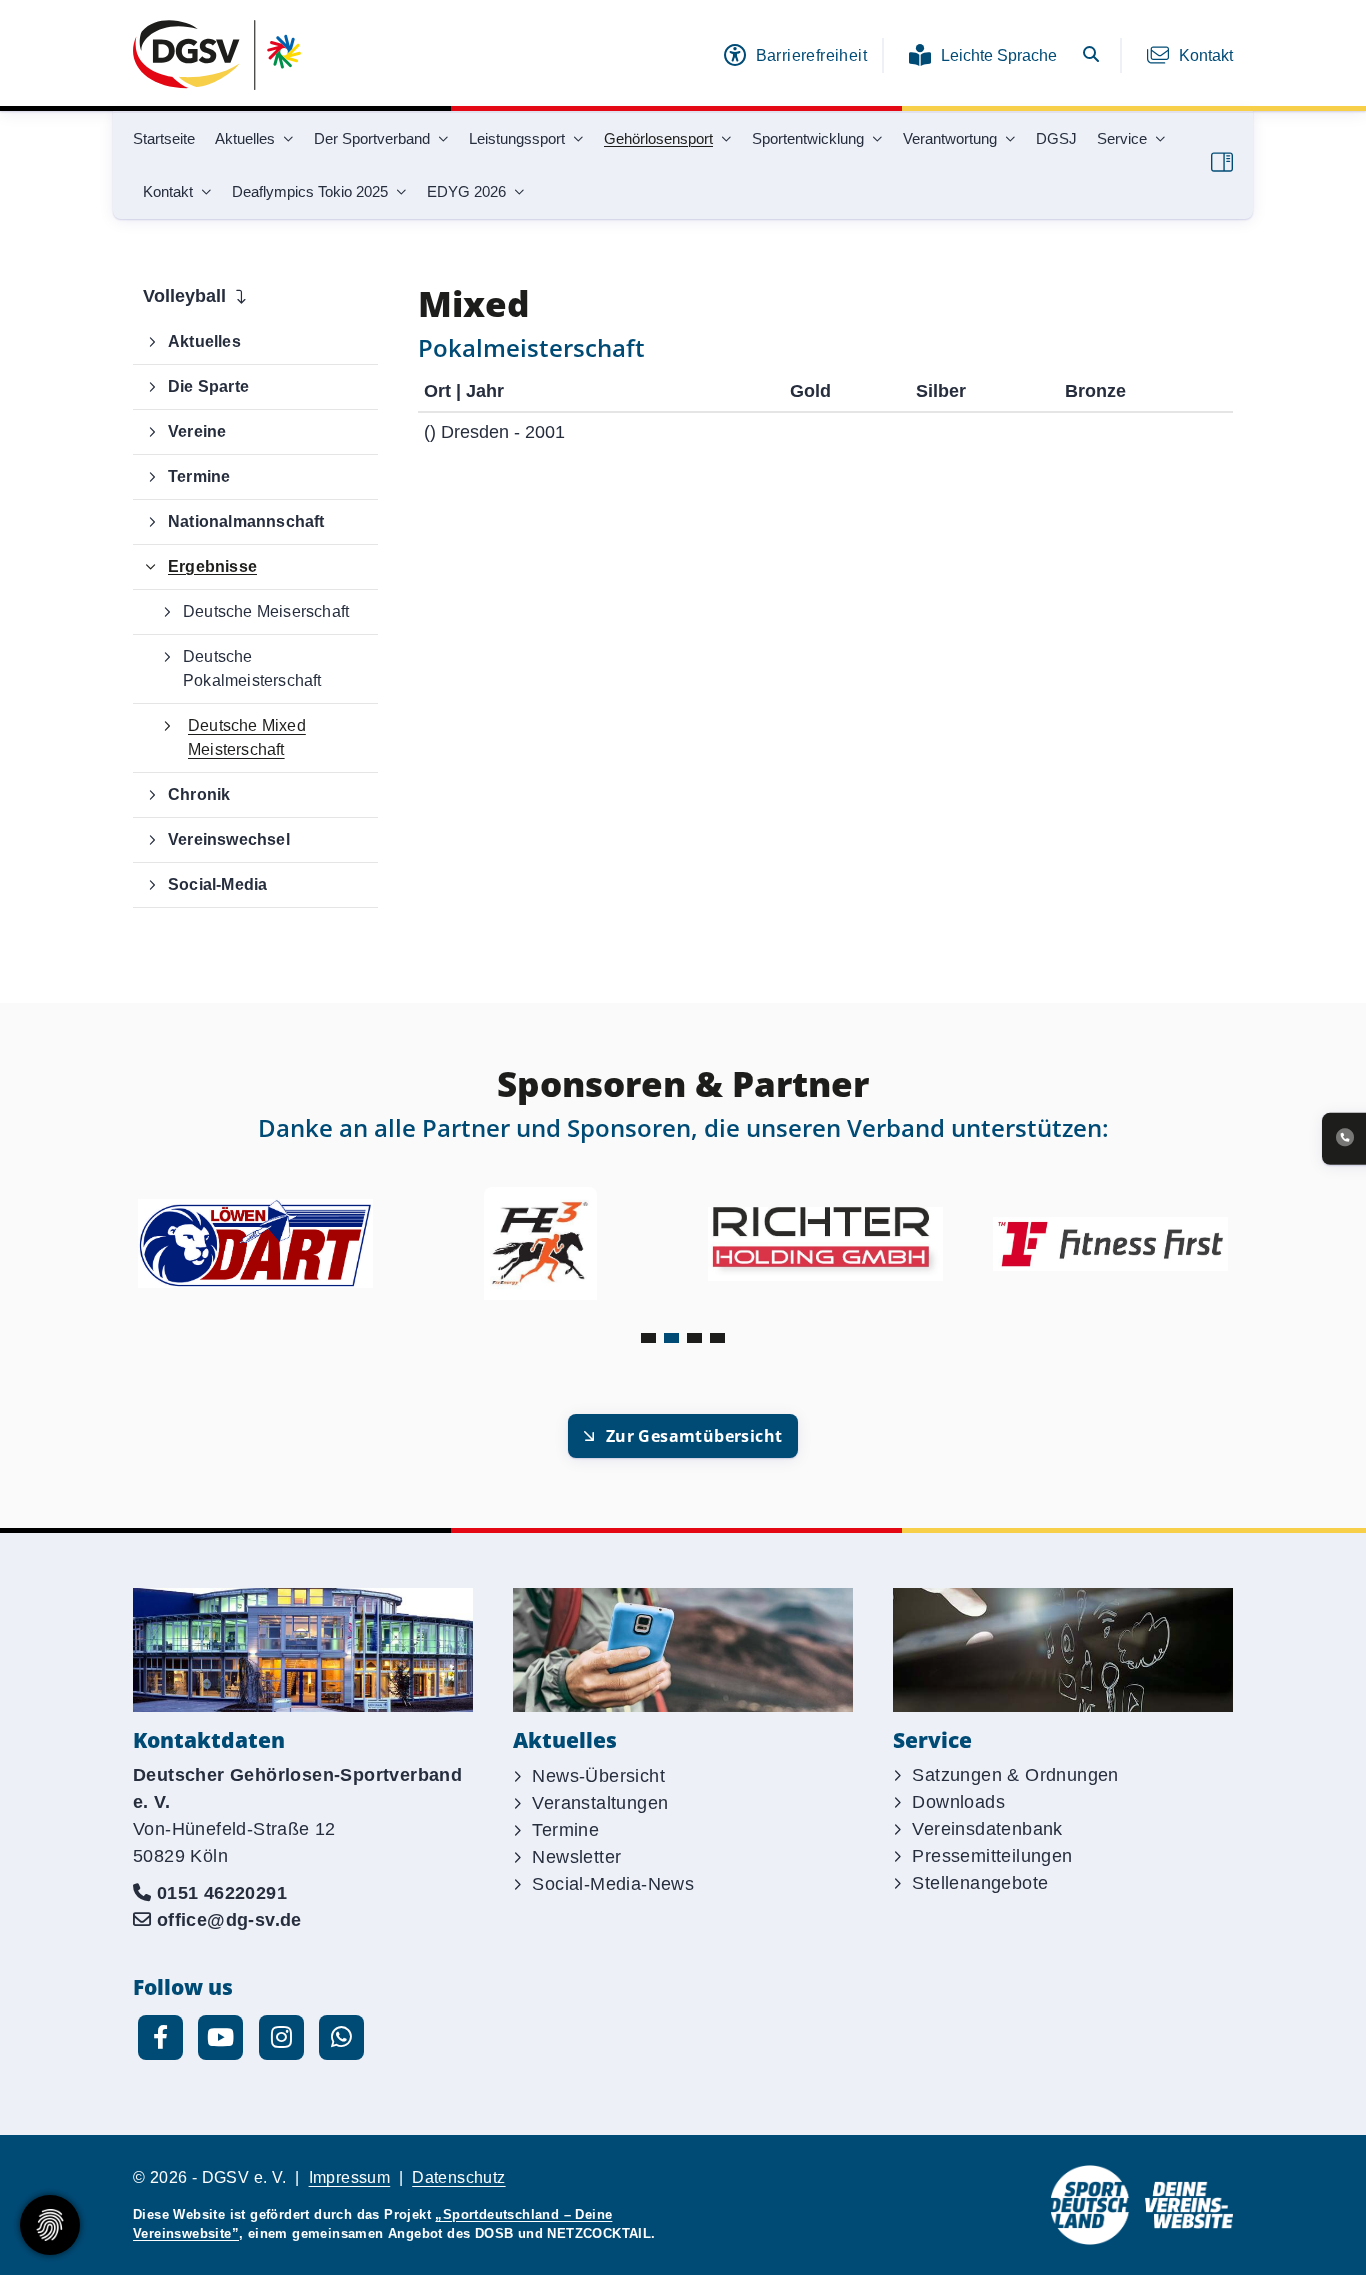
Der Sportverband (372, 138)
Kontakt (1206, 55)
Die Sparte (208, 386)
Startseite (164, 138)
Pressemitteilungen (992, 1856)
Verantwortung (950, 138)
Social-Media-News (613, 1884)
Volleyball (184, 296)
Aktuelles (245, 138)
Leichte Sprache (999, 55)
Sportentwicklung (808, 138)
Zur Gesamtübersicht (694, 1436)
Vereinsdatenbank (987, 1829)
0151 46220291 (222, 1893)
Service (1122, 138)
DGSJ (1056, 138)
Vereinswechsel (229, 839)
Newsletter (576, 1857)
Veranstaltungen (600, 1803)
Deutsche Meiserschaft (266, 611)
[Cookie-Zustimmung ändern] (50, 2225)
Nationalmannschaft (246, 521)
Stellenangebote (980, 1883)
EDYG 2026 (466, 191)
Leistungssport (517, 138)
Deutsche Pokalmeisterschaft (252, 668)
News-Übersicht (598, 1776)
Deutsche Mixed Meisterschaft (247, 737)
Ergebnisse (212, 566)
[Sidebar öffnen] (1222, 162)
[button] (648, 1338)
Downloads (958, 1802)
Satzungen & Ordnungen (1015, 1775)
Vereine (197, 431)
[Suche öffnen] (1091, 55)
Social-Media (217, 884)
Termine (199, 476)
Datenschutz (458, 2177)
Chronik (199, 794)
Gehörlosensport (658, 138)
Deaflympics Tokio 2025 (310, 191)
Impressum (350, 2177)
